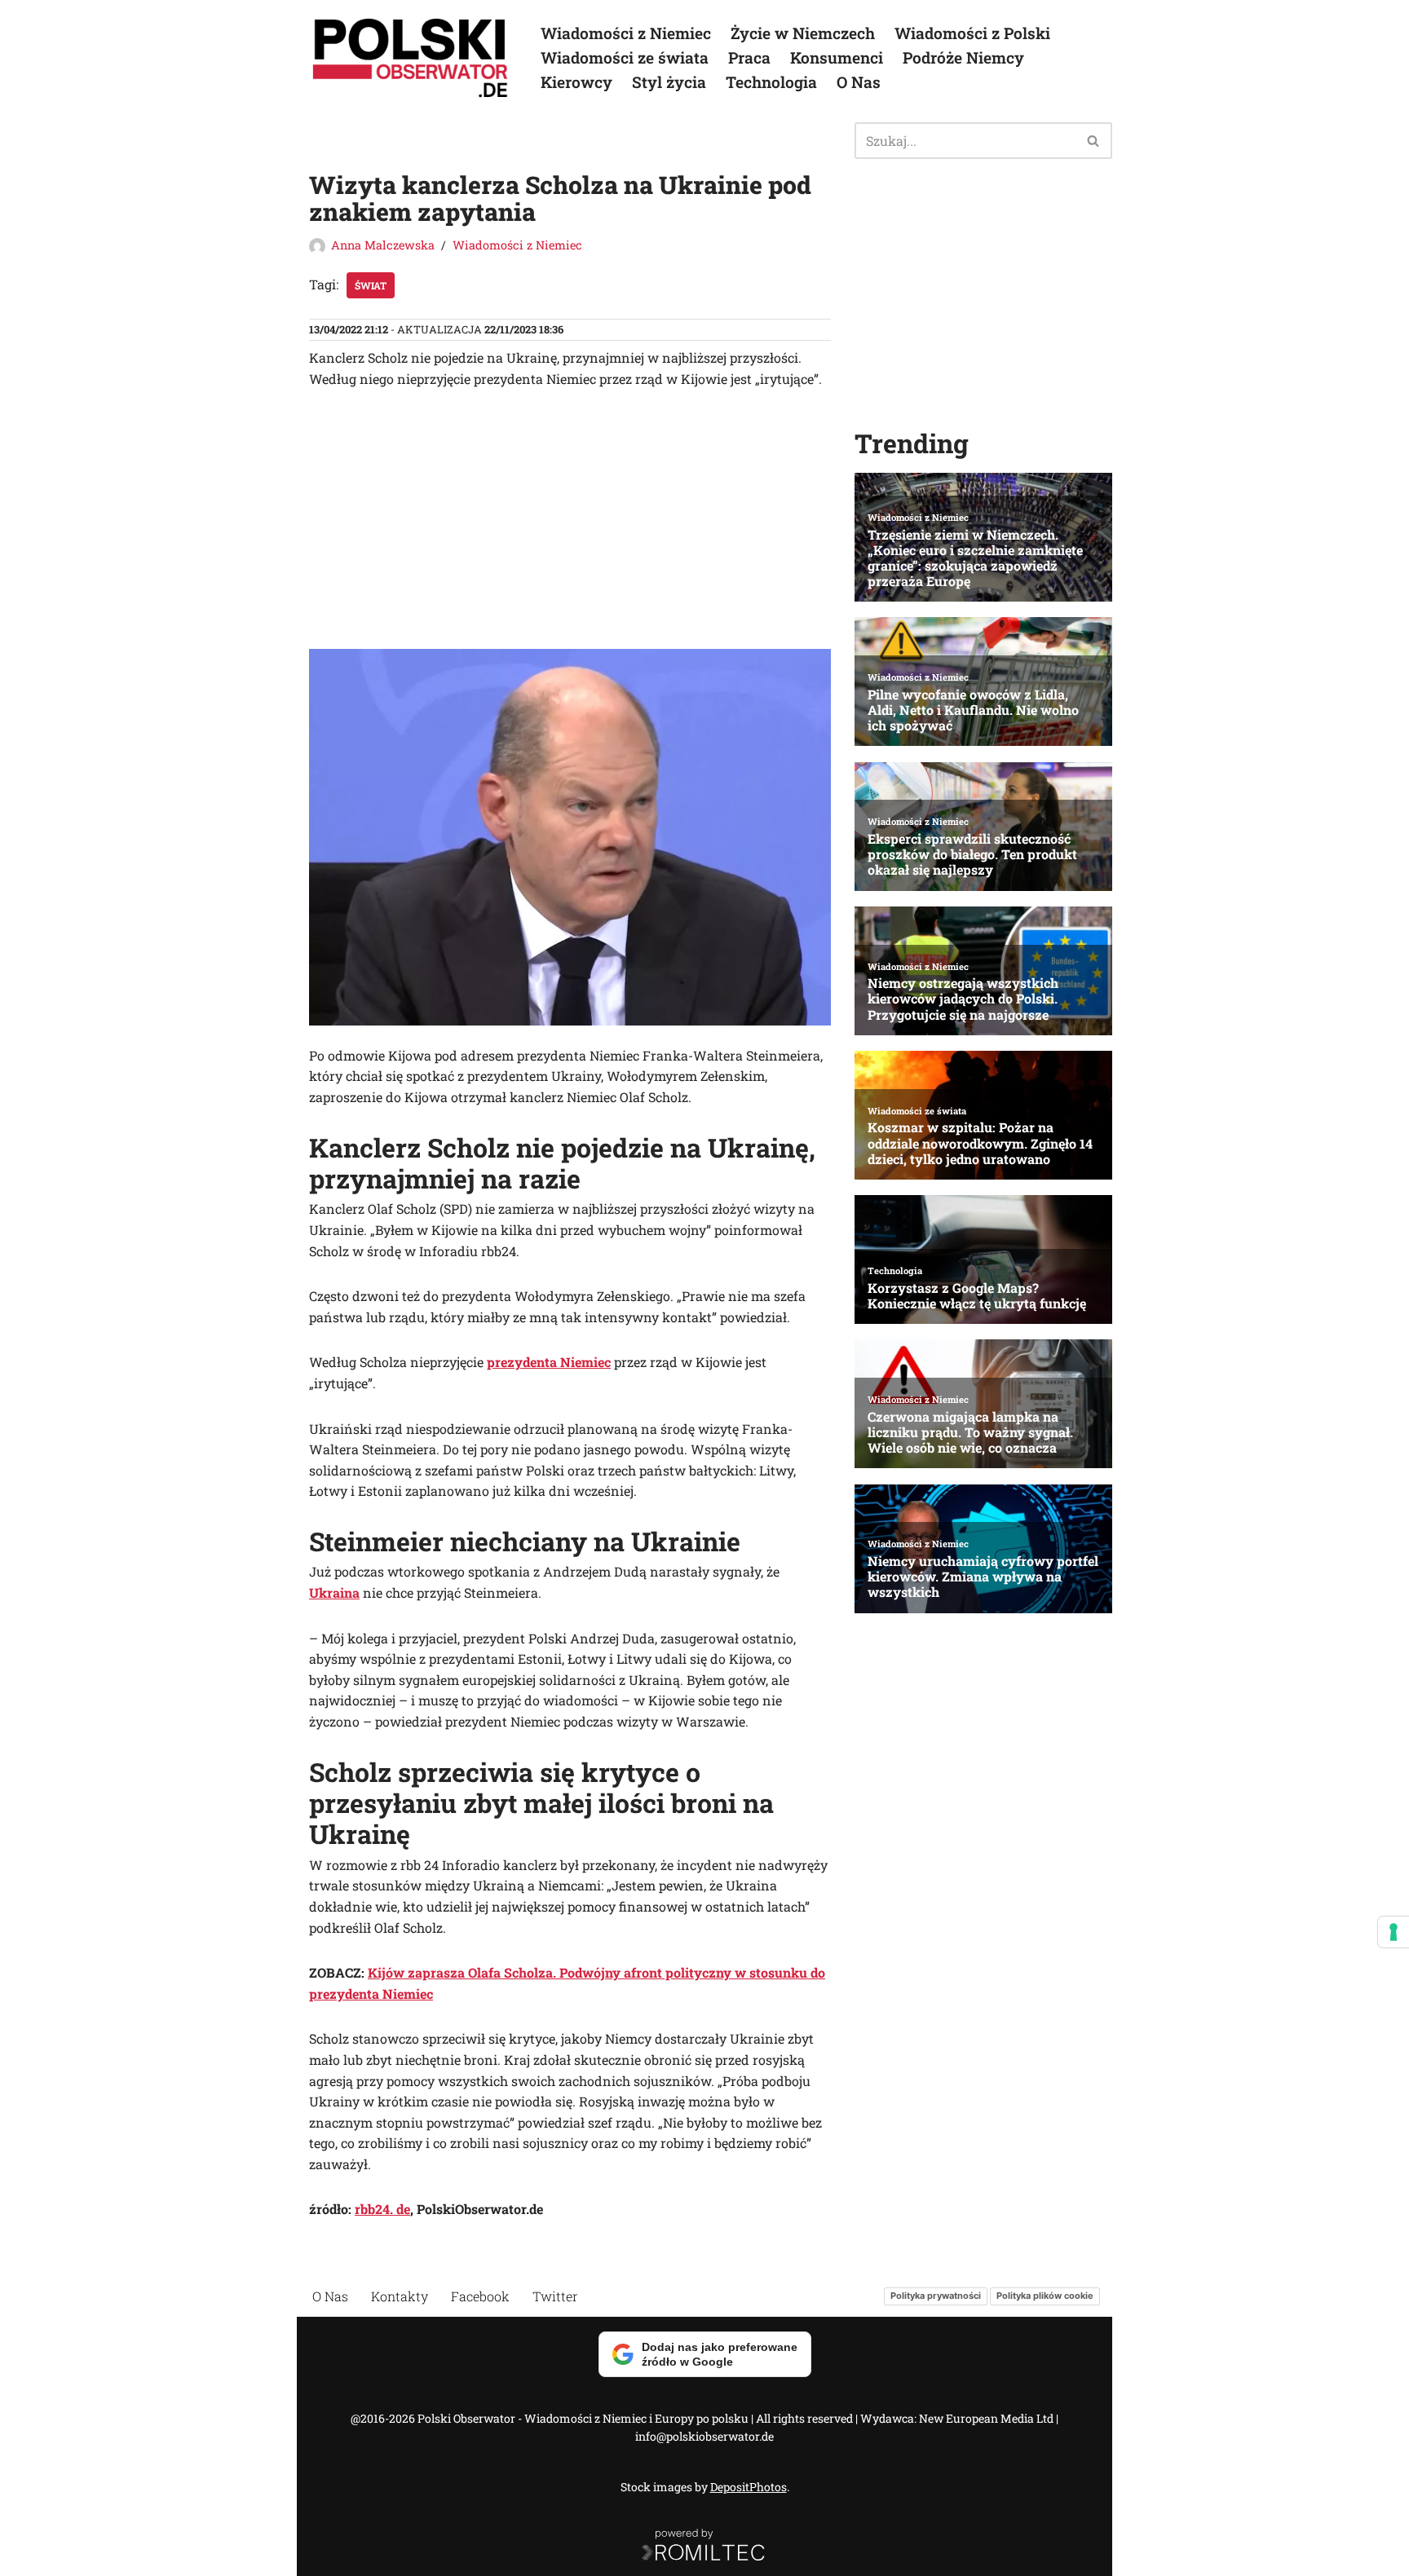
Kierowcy (576, 82)
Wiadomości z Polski (972, 33)
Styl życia (669, 82)
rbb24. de (382, 2209)
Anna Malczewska (383, 245)
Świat (371, 285)
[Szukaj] (1094, 141)
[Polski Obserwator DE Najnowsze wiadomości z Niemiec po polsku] (411, 58)
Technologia (771, 82)
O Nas (859, 82)
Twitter (555, 2296)
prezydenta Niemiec (549, 1362)
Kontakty (400, 2296)
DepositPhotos (749, 2487)
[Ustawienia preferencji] (1394, 1932)
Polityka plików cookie (1045, 2296)
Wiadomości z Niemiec (626, 33)
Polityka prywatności (936, 2296)
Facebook (480, 2296)
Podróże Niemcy (963, 57)
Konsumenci (837, 57)
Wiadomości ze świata (625, 57)
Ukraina (334, 1592)
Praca (749, 57)
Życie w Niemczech (803, 33)
